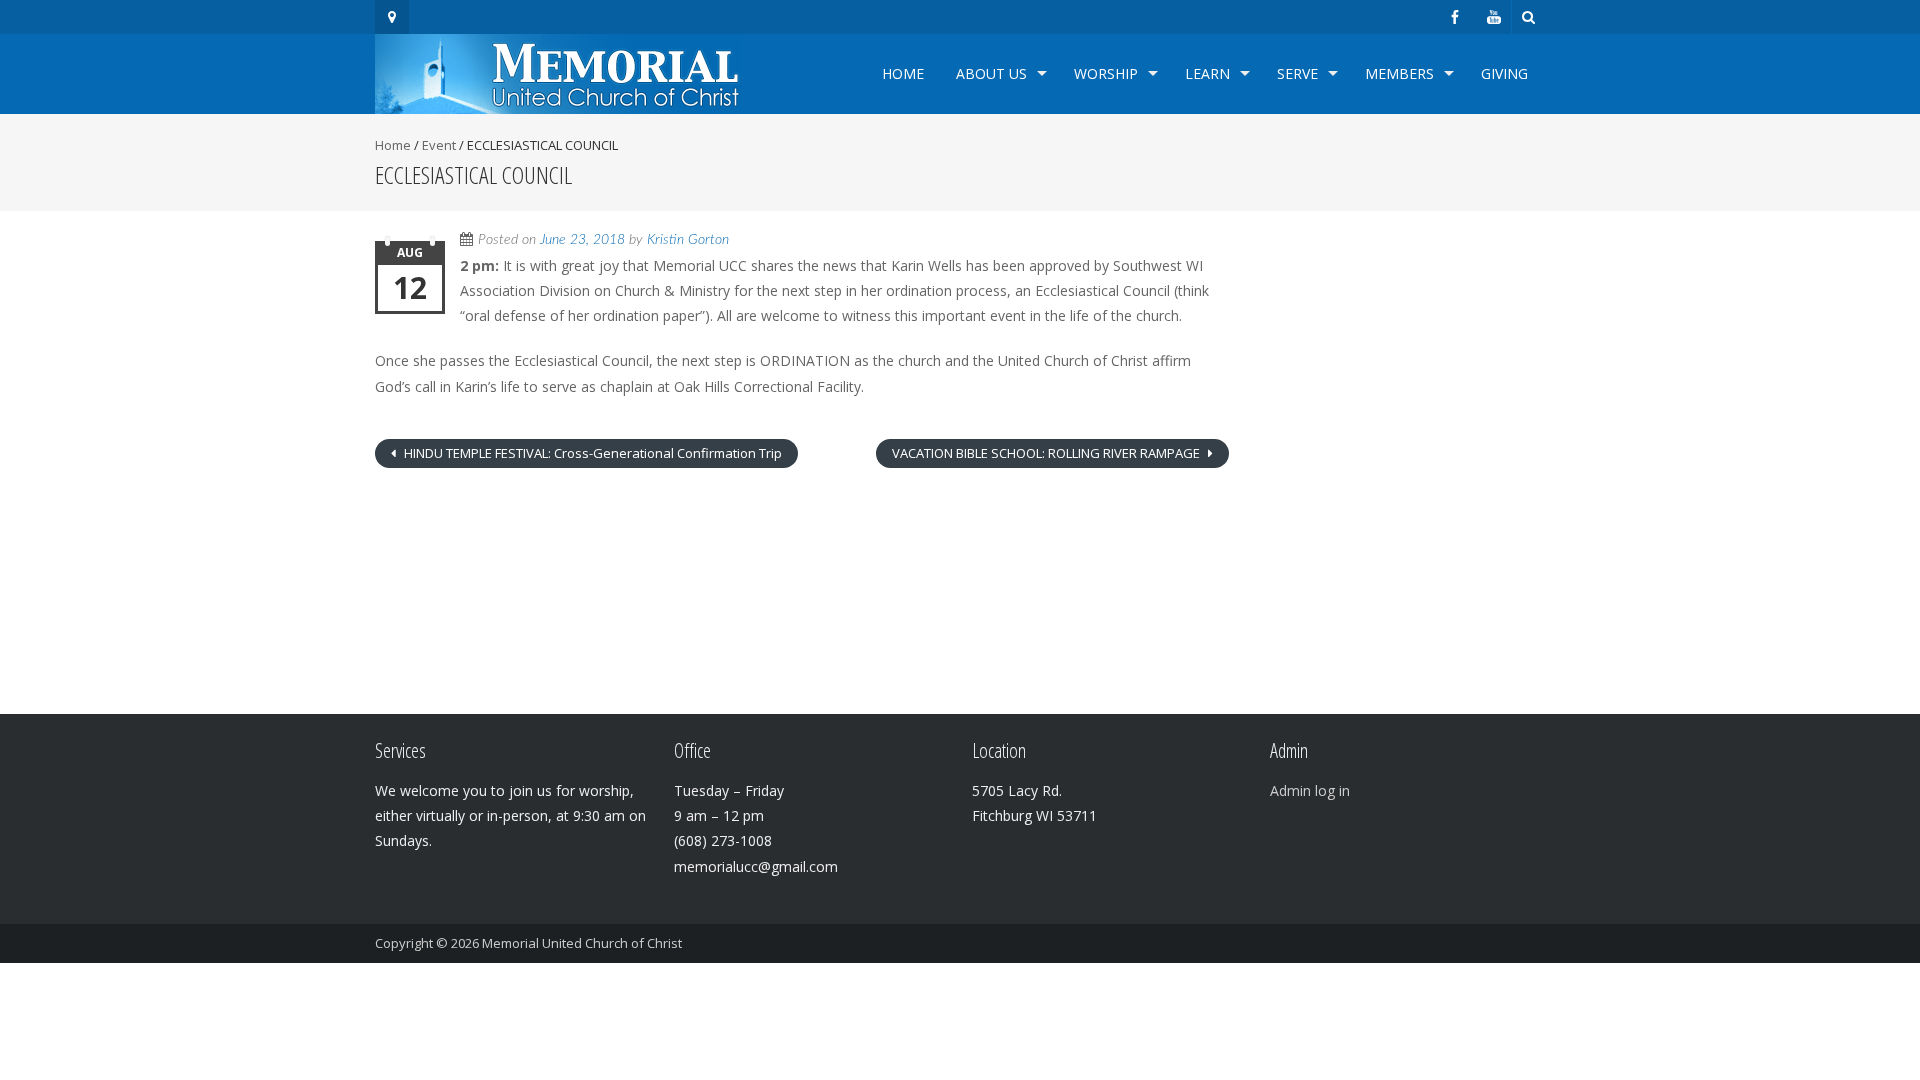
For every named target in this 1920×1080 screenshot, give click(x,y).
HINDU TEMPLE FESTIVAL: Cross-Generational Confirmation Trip (591, 453)
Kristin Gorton (688, 240)
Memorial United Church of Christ (582, 943)
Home (903, 73)
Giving (1504, 73)
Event (439, 145)
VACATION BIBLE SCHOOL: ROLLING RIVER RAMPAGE (1047, 453)
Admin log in (1310, 790)
